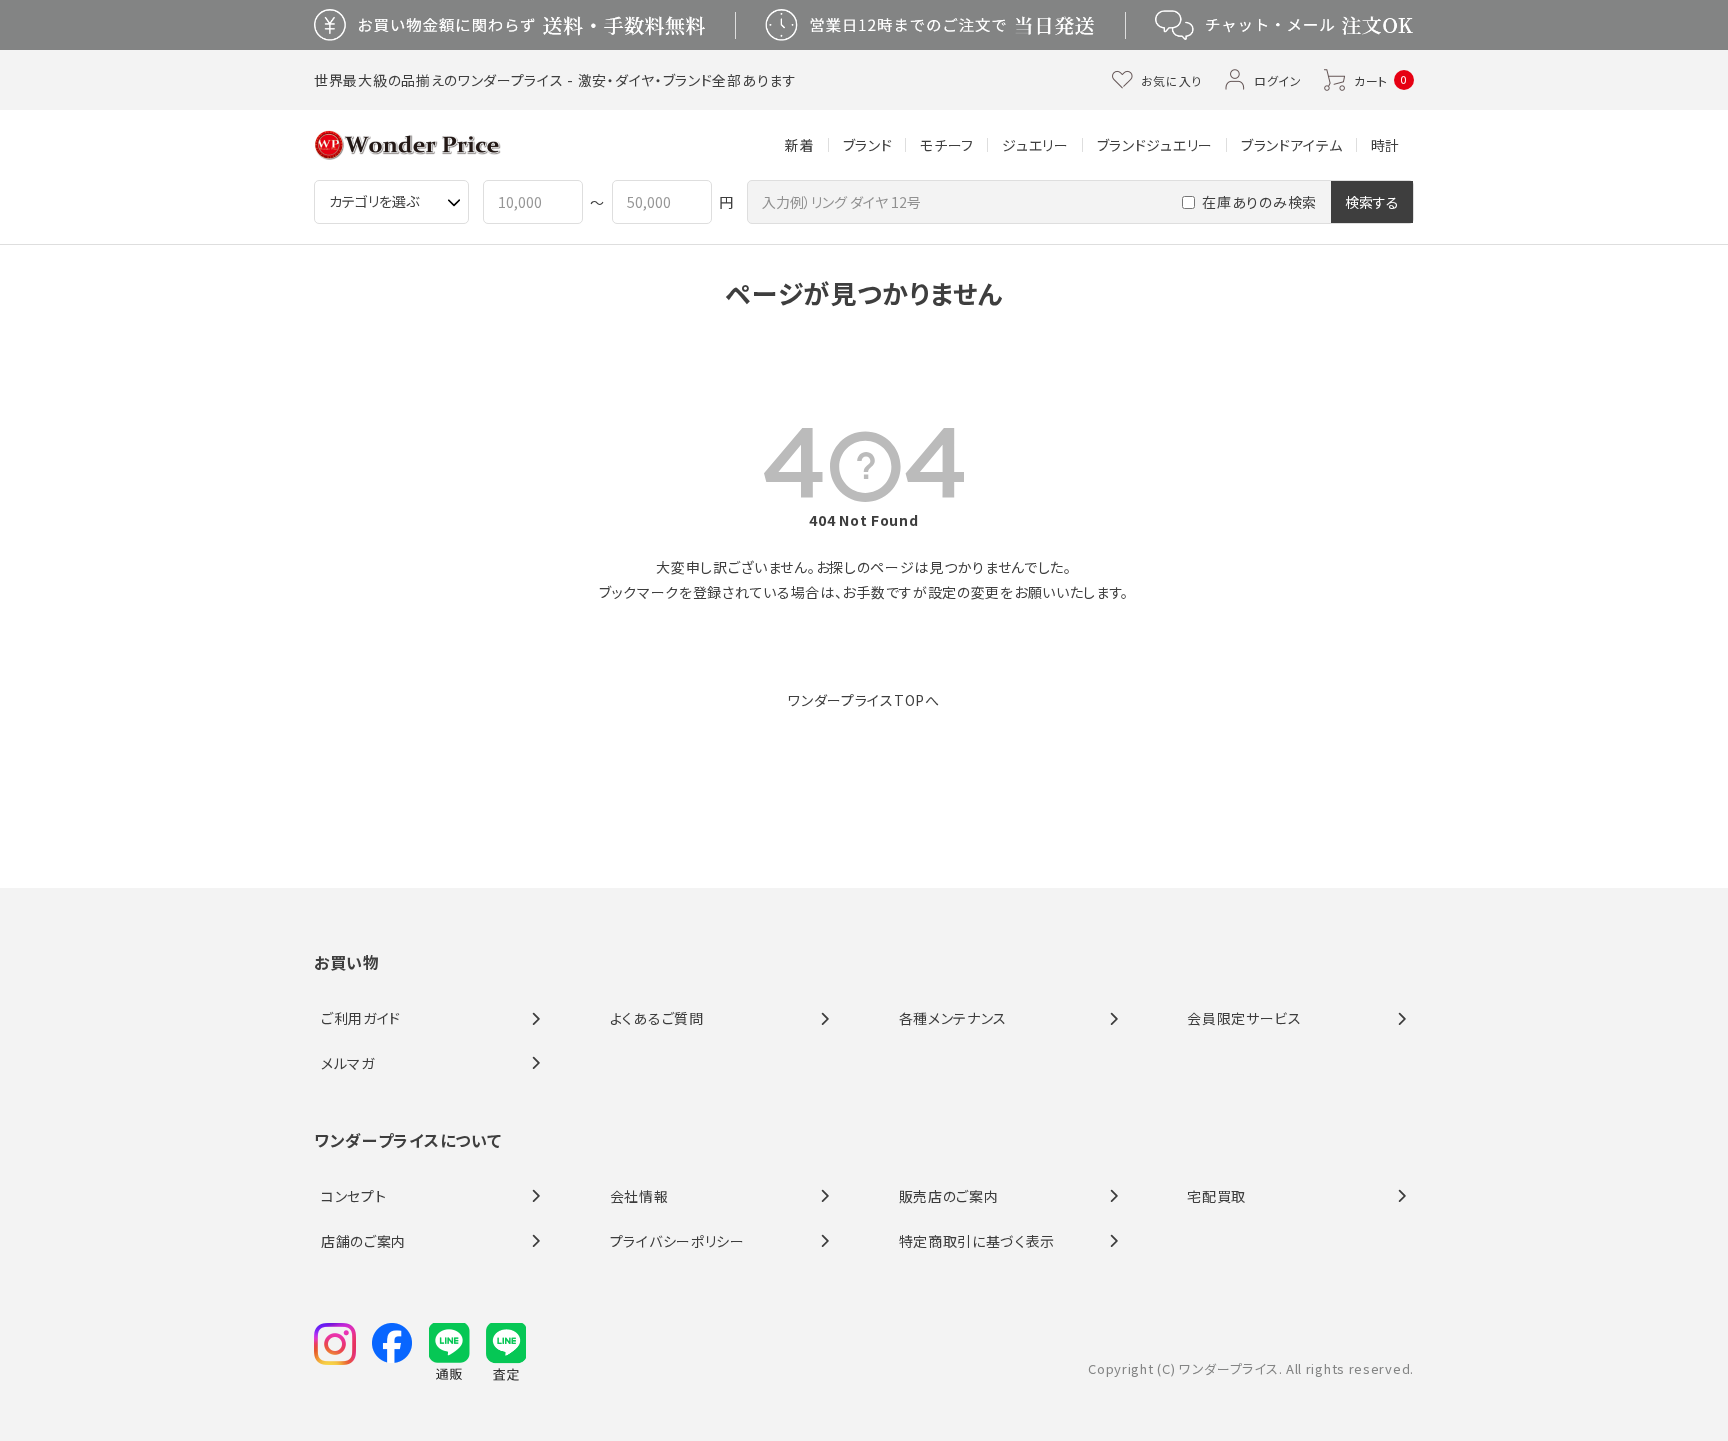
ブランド (868, 145)
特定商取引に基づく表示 (977, 1241)
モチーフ (947, 145)
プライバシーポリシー (677, 1241)
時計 (1385, 145)
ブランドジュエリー (1155, 145)
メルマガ (348, 1063)
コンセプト (354, 1196)
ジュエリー (1035, 145)
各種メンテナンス (953, 1018)
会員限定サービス (1244, 1018)
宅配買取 (1216, 1196)
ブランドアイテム (1292, 145)
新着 (799, 145)
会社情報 (639, 1196)
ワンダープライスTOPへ (863, 700)
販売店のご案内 (949, 1196)
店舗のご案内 (363, 1241)
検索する (1372, 202)
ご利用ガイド (361, 1018)
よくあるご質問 (657, 1018)
